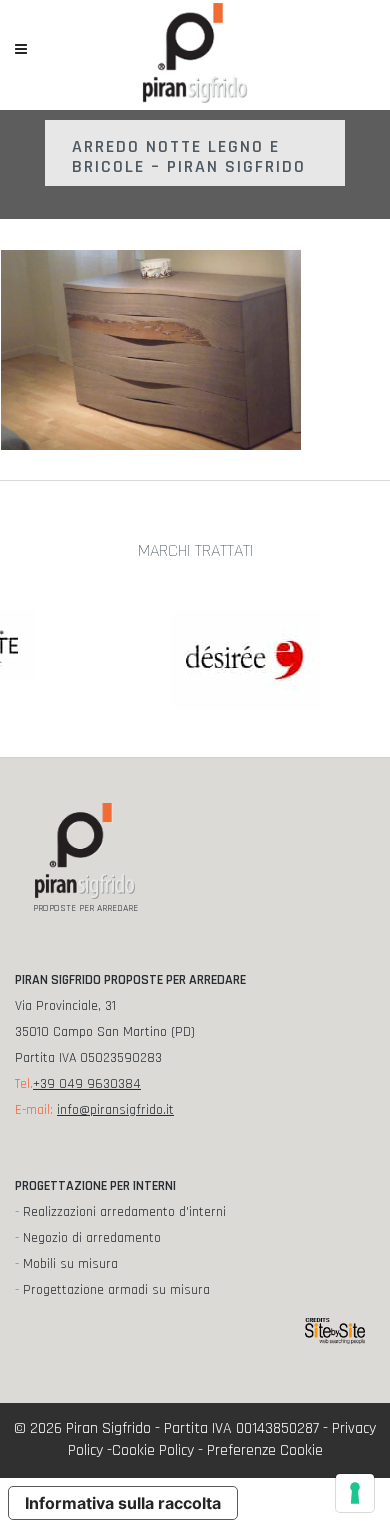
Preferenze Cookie (265, 1450)
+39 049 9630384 (87, 1084)
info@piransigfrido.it (115, 1110)
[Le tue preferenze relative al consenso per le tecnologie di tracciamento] (355, 1493)
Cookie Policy (153, 1450)
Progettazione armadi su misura (116, 1290)
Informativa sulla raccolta (123, 1503)
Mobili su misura (70, 1264)
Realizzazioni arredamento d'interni (124, 1212)
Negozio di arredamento (92, 1238)
